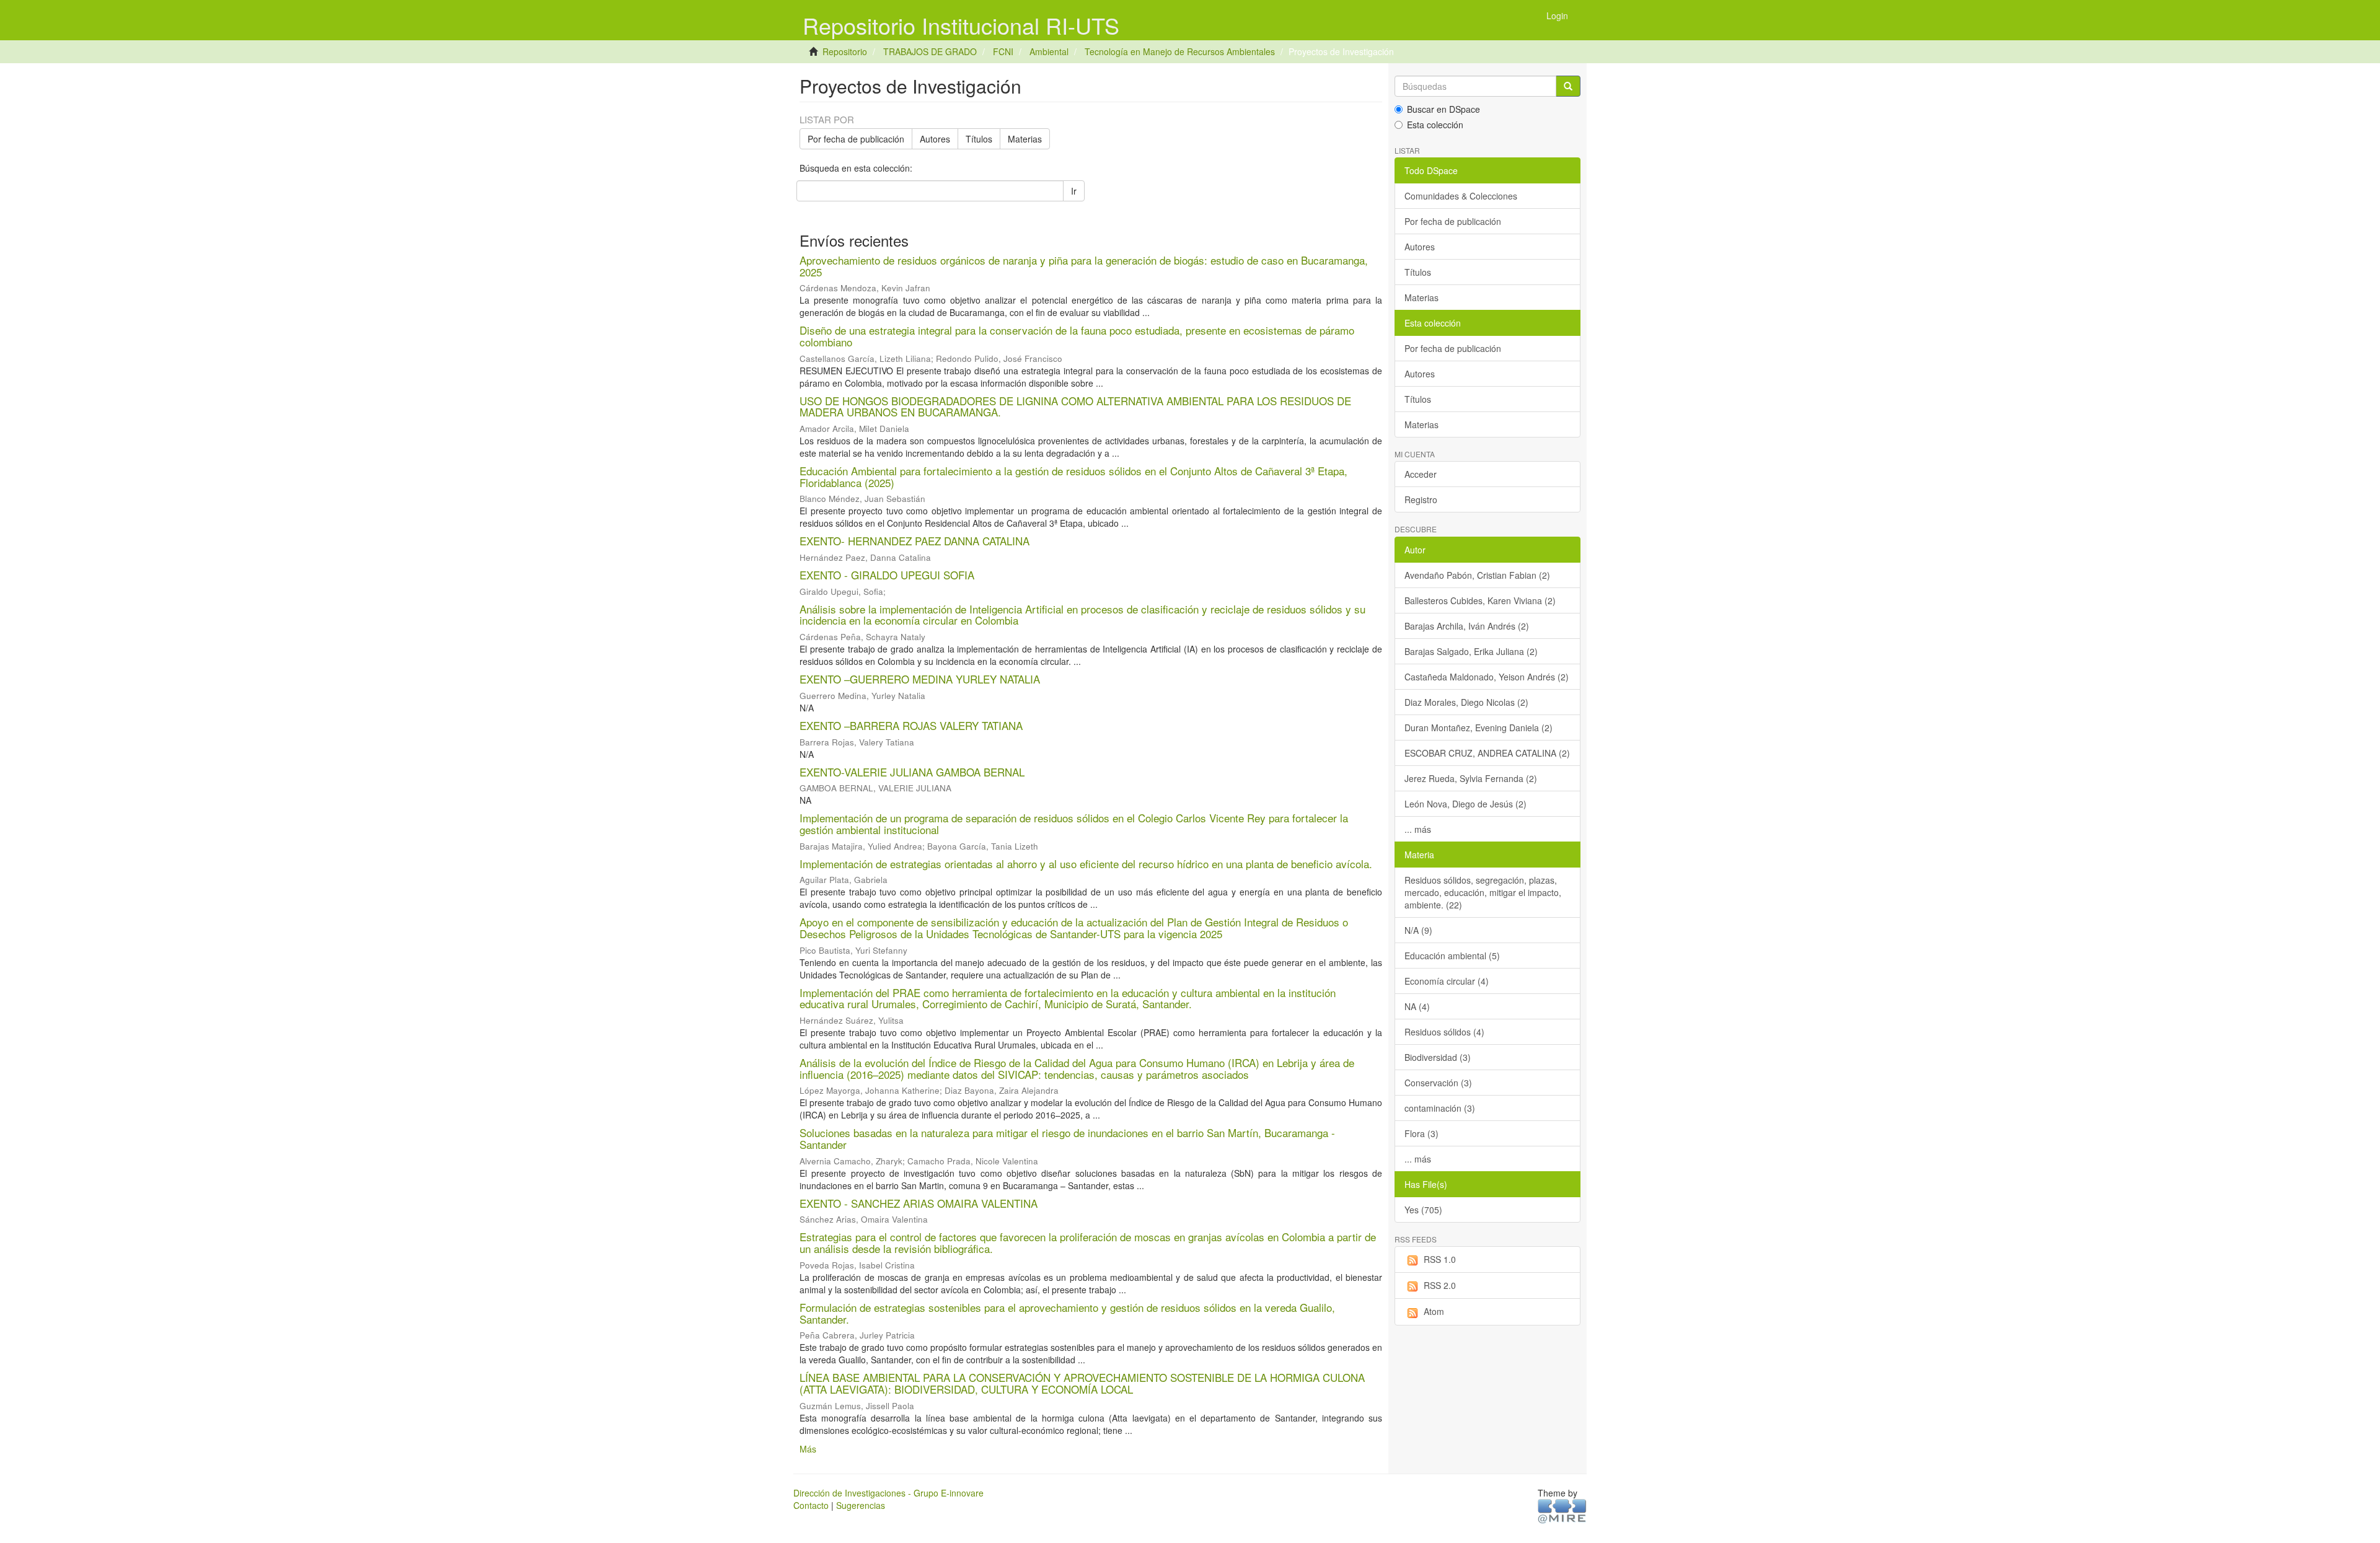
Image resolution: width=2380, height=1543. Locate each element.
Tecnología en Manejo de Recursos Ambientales (1180, 51)
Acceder (1421, 474)
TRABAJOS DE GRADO (930, 51)
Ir (1074, 191)
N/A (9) (1418, 930)
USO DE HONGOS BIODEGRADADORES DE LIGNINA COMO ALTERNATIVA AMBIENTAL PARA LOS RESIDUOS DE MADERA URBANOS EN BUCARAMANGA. (1075, 407)
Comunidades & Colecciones (1461, 196)
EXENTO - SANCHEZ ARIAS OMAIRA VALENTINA (919, 1203)
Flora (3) (1421, 1133)
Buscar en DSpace (1443, 109)
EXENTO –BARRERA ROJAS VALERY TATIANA (911, 725)
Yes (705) (1423, 1210)
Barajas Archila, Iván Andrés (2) (1467, 626)
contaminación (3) (1440, 1108)
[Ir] (1568, 86)
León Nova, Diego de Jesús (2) (1465, 804)
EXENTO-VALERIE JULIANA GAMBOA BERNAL (912, 772)
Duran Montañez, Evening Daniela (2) (1479, 728)
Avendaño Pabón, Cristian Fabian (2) (1477, 575)
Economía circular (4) (1447, 981)
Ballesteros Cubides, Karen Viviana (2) (1480, 600)
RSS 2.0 (1440, 1285)
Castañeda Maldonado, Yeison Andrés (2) (1487, 677)
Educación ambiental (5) (1452, 956)
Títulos (979, 139)
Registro (1421, 499)
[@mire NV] (1562, 1510)
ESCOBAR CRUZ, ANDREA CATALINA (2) (1487, 753)
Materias (1025, 139)
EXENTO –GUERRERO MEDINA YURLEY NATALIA (920, 679)
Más (808, 1449)
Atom (1434, 1311)
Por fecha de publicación (856, 139)
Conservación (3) (1438, 1083)
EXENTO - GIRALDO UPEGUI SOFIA (887, 575)
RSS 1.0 (1440, 1259)
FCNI (1003, 51)
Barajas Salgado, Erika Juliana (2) (1471, 651)
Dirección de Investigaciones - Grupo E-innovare (888, 1493)
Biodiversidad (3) (1438, 1057)
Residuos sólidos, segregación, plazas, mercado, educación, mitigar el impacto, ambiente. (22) (1483, 892)
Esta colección (1435, 125)
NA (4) (1417, 1006)
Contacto (811, 1505)
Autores (935, 139)
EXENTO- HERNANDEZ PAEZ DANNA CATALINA (915, 541)
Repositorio (845, 51)
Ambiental (1049, 51)
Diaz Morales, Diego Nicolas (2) (1466, 702)
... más (1418, 829)
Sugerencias (861, 1505)
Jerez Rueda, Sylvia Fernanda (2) (1471, 778)
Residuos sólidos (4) (1444, 1032)
